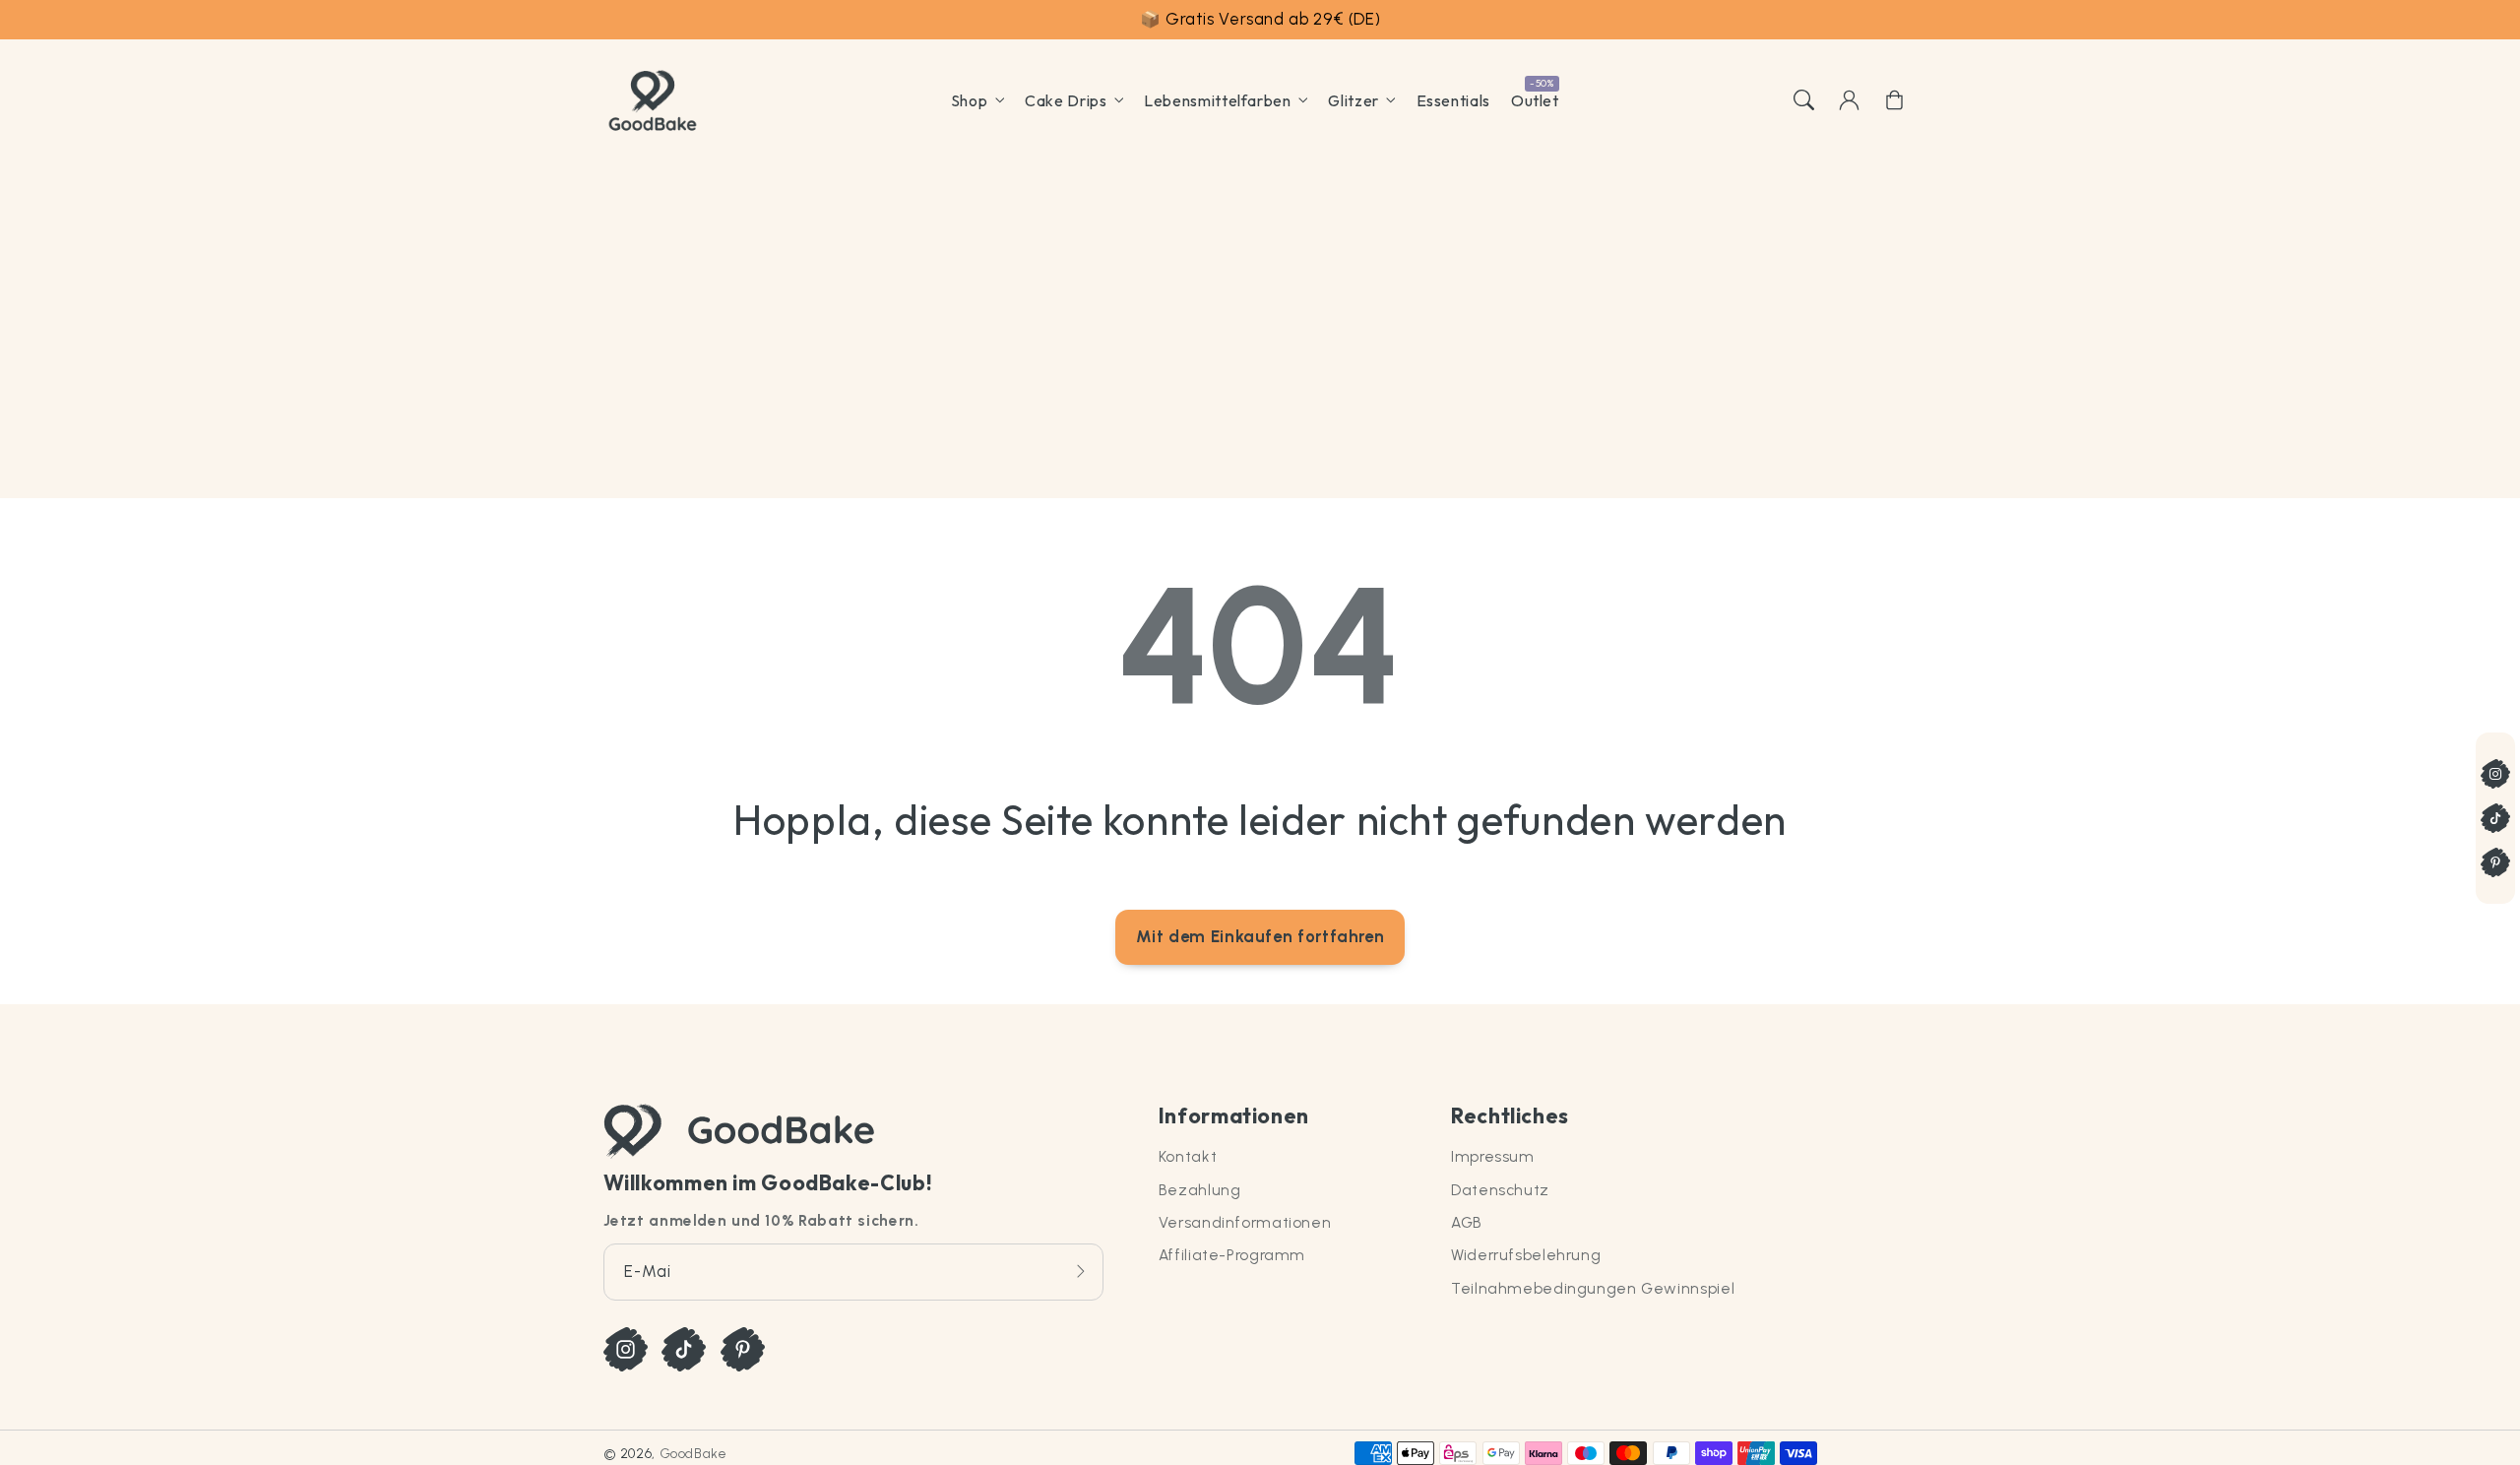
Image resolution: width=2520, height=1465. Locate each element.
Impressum (1493, 1156)
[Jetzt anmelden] (1081, 1272)
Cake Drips (1066, 100)
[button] (1803, 100)
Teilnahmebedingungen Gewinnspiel (1593, 1288)
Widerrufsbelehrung (1526, 1255)
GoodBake (693, 1453)
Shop (970, 100)
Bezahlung (1200, 1190)
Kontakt (1188, 1156)
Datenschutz (1500, 1190)
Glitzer (1353, 100)
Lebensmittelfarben (1217, 100)
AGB (1467, 1222)
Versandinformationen (1245, 1222)
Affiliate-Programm (1232, 1255)
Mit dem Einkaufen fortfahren (1260, 936)
